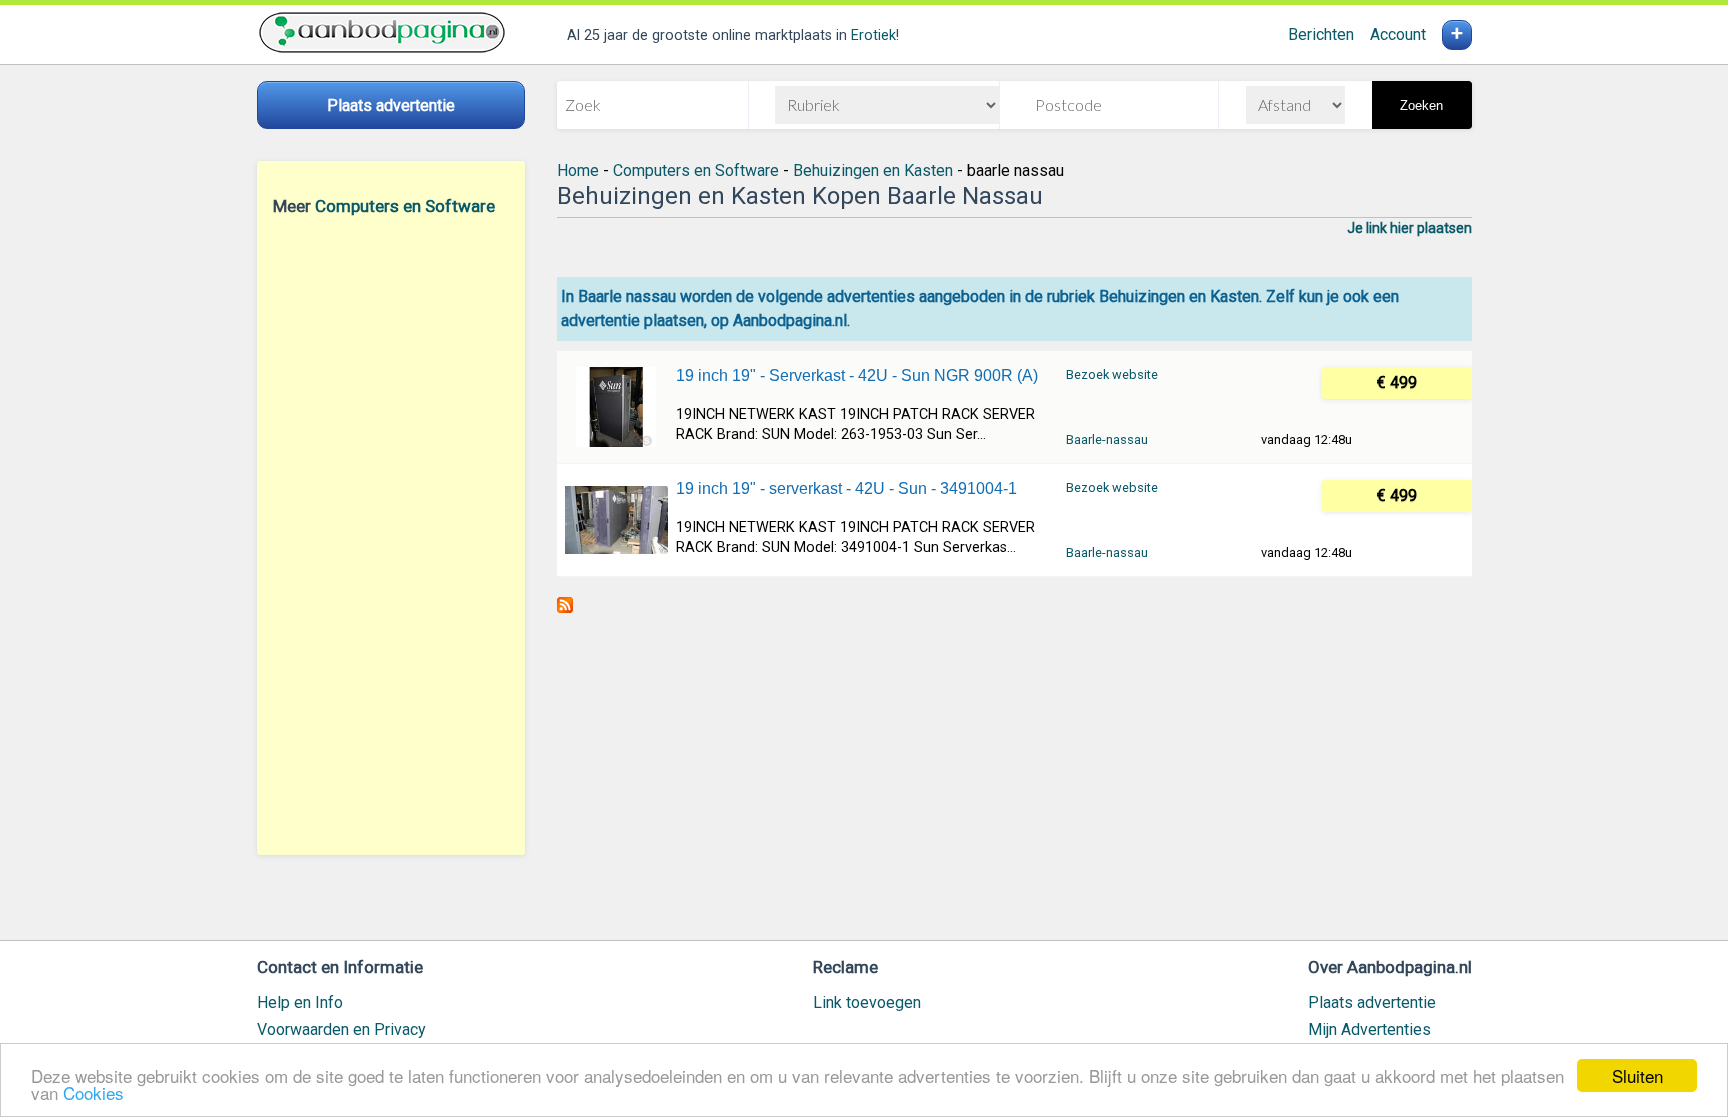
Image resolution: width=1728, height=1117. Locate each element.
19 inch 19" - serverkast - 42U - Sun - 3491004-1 (846, 488)
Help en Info (300, 1002)
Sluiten (1637, 1075)
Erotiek (873, 35)
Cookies (93, 1092)
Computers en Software (405, 206)
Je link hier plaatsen (1409, 228)
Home (578, 170)
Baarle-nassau (1107, 439)
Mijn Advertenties (1369, 1029)
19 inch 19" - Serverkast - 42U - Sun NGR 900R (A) (857, 375)
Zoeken (1421, 105)
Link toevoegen (867, 1002)
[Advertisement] (391, 535)
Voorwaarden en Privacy (341, 1029)
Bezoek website (1112, 374)
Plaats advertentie (1372, 1002)
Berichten (1321, 34)
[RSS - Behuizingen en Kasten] (565, 607)
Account (1398, 34)
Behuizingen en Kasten (873, 170)
